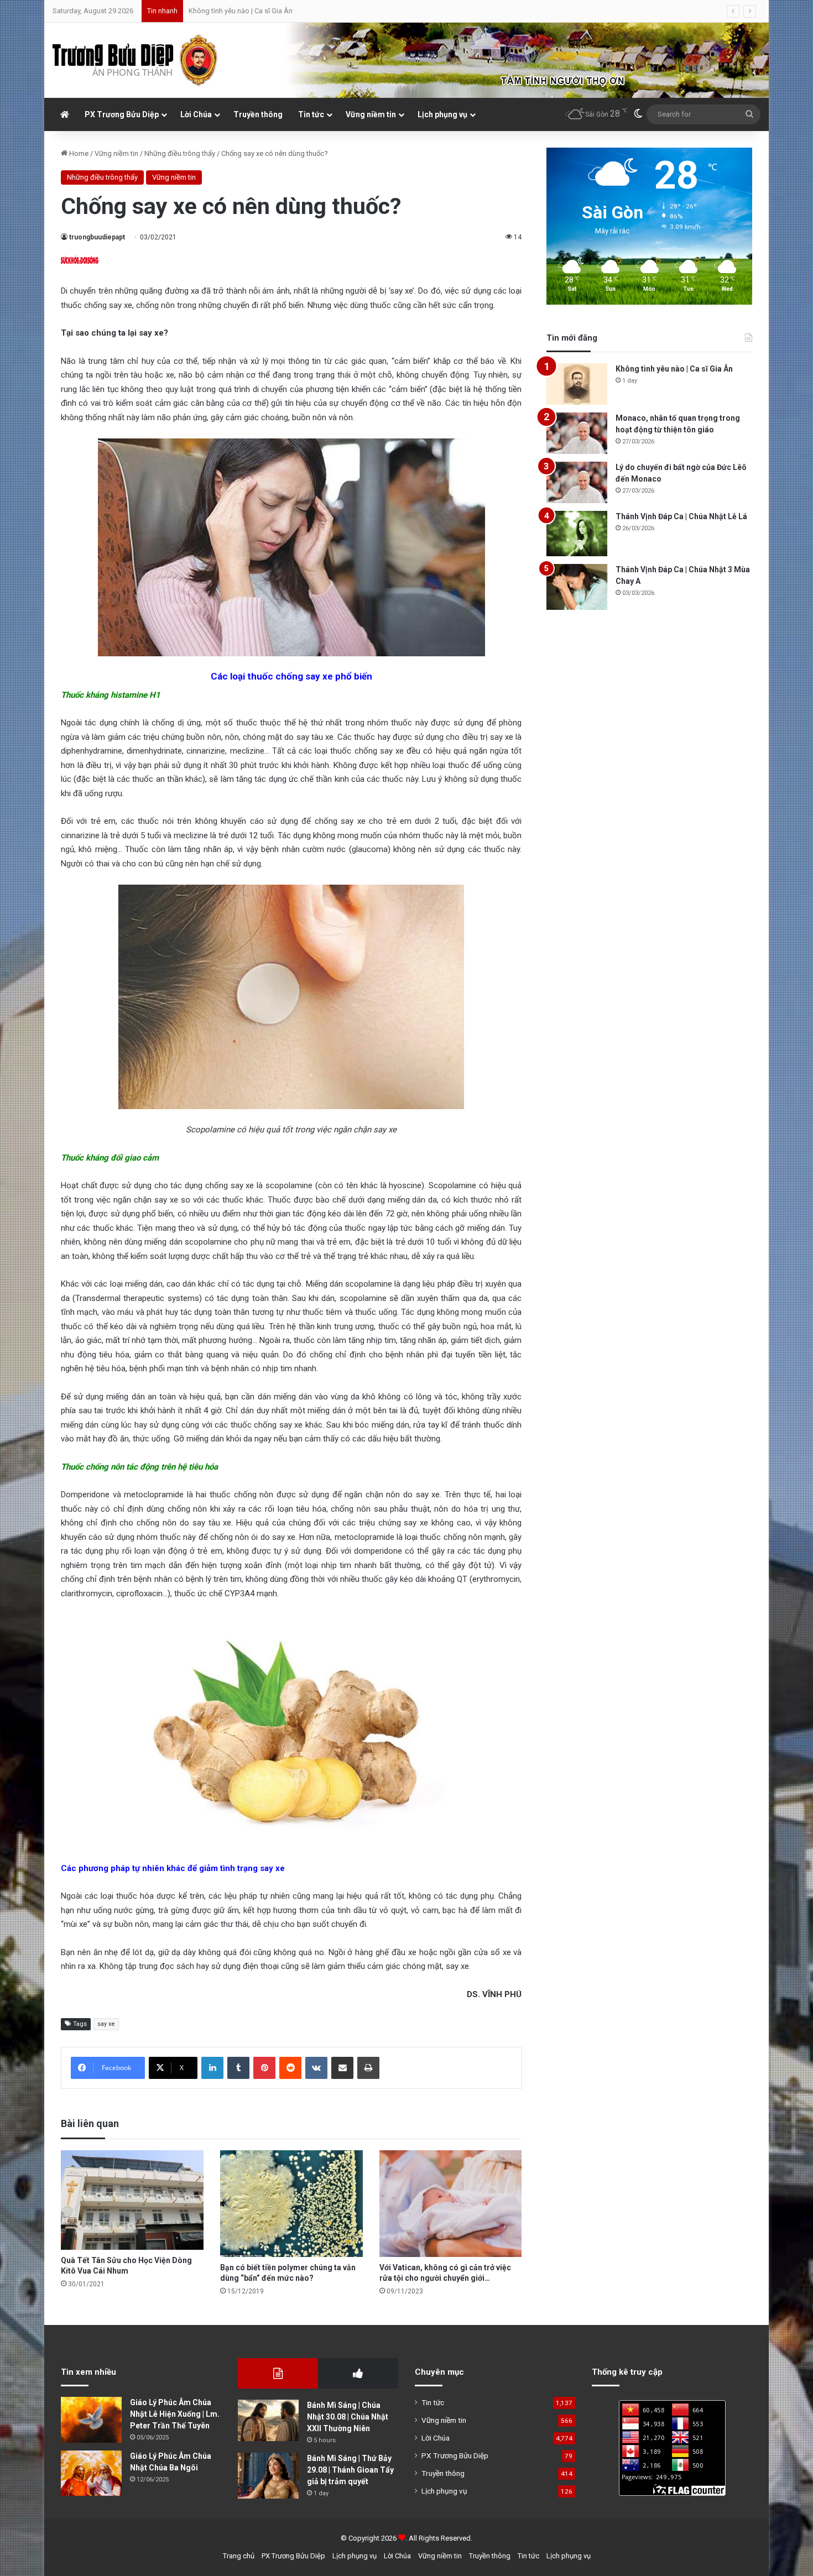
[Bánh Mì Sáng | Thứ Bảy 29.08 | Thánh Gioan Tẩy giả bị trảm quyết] (268, 2476)
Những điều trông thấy (180, 153)
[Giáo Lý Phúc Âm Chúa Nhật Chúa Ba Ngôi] (91, 2473)
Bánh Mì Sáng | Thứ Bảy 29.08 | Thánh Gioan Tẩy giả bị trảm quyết (350, 2470)
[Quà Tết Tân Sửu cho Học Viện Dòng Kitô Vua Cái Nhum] (132, 2200)
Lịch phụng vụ (442, 114)
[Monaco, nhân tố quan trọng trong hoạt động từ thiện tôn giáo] (577, 433)
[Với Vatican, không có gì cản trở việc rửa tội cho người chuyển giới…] (451, 2204)
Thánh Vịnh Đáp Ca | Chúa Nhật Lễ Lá (681, 516)
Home (78, 153)
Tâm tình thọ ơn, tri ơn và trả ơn (236, 11)
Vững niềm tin (371, 114)
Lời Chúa (196, 114)
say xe (106, 2024)
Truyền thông (258, 114)
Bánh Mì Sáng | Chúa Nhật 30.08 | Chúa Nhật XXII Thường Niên (348, 2417)
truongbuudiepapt (97, 237)
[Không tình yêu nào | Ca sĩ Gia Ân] (577, 384)
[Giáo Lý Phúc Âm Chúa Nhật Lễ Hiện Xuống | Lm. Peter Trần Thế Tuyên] (91, 2420)
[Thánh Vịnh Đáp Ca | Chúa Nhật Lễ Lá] (577, 534)
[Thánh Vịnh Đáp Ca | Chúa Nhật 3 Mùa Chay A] (577, 587)
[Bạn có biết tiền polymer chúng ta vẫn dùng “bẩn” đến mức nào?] (291, 2204)
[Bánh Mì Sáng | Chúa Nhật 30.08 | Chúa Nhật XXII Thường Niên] (268, 2420)
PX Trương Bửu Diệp (122, 114)
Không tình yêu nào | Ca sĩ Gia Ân (674, 369)
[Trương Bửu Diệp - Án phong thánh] (135, 60)
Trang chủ (239, 2556)
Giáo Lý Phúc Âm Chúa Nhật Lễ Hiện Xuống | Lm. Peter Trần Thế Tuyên (175, 2414)
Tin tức (311, 114)
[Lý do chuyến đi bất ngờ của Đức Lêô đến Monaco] (577, 482)
